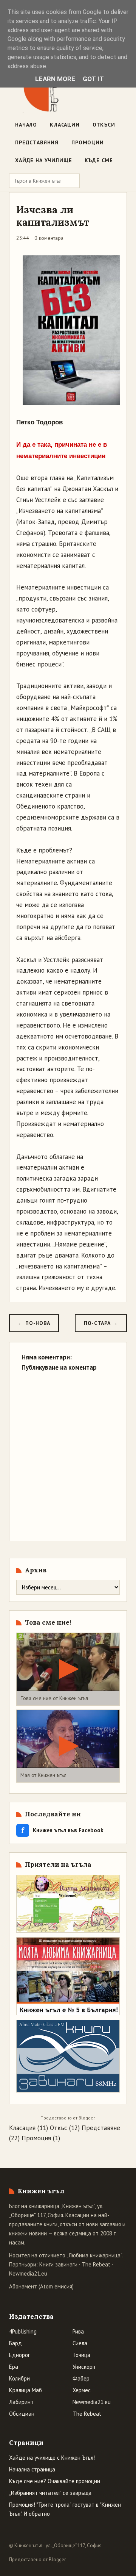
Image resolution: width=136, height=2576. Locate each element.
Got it (93, 79)
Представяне (101, 2128)
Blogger (87, 2118)
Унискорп (84, 2367)
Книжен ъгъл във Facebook (62, 1830)
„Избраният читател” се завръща (50, 2493)
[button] (68, 1669)
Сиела (80, 2343)
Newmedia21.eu (28, 2273)
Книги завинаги (58, 2264)
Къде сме (99, 160)
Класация (22, 2128)
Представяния (37, 142)
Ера (14, 2367)
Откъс (59, 2128)
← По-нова (34, 1323)
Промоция (36, 2138)
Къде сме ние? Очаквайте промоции (55, 2481)
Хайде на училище (43, 160)
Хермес (82, 2390)
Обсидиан (22, 2414)
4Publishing (23, 2331)
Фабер (81, 2378)
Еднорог (19, 2355)
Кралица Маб (25, 2390)
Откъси (104, 125)
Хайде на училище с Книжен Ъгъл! (52, 2458)
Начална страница (32, 2469)
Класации (65, 125)
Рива (78, 2331)
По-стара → (101, 1323)
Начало (26, 125)
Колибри (19, 2378)
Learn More (55, 79)
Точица (81, 2355)
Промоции (88, 142)
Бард (15, 2343)
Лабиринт (21, 2402)
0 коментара (49, 238)
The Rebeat (96, 2264)
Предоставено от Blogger (37, 2560)
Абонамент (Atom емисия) (41, 2286)
